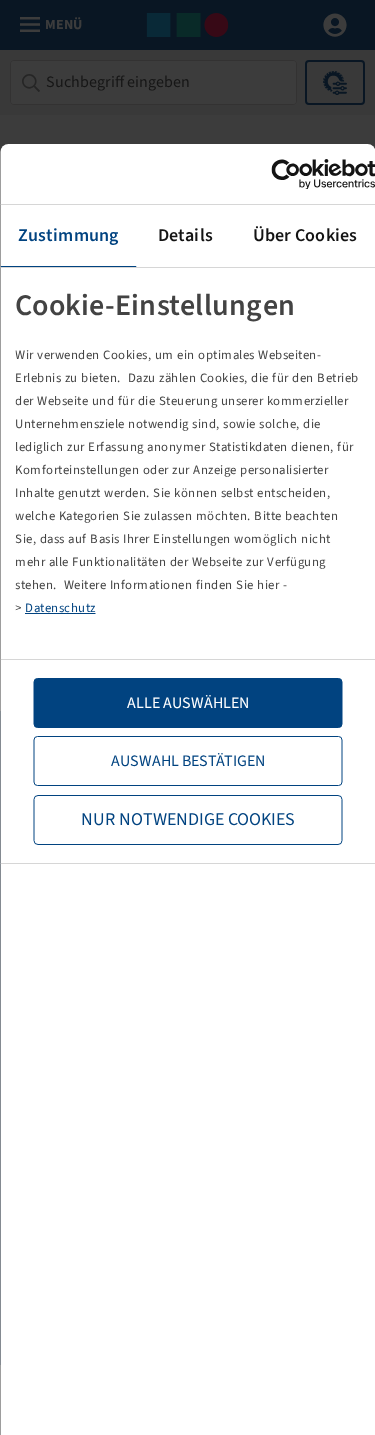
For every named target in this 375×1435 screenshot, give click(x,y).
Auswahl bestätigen (188, 761)
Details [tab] (185, 235)
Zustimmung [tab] (68, 235)
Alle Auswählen (188, 703)
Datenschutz (60, 608)
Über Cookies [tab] (305, 235)
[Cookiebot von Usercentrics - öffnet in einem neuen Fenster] (287, 174)
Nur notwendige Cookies (188, 819)
